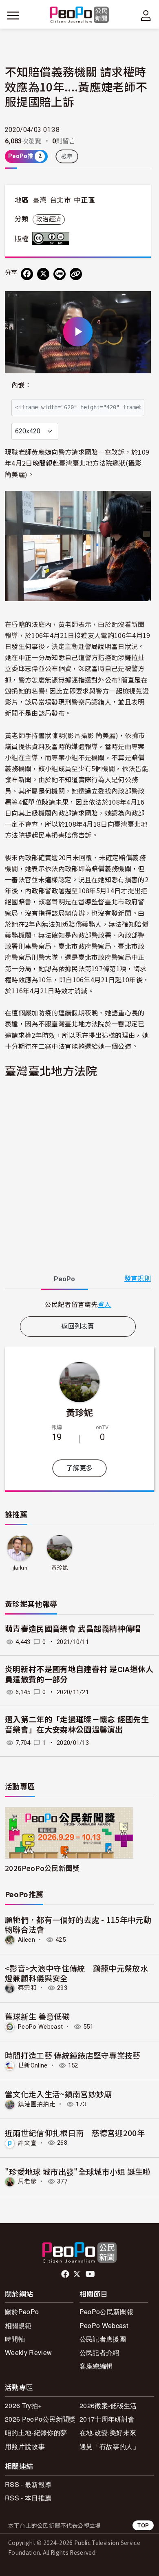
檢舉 (67, 156)
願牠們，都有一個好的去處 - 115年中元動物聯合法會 (78, 1924)
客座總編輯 (96, 2366)
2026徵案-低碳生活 (108, 2405)
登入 (105, 1304)
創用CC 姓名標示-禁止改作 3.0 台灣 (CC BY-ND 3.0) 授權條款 (53, 239)
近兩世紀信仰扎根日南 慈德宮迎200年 (75, 2133)
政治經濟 (49, 219)
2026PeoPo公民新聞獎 (42, 1868)
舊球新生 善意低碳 (37, 2016)
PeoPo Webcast (40, 2027)
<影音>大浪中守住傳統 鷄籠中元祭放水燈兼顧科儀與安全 (76, 1973)
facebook (66, 2274)
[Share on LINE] (60, 274)
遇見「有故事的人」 (109, 2446)
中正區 (84, 200)
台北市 (60, 200)
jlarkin (20, 1568)
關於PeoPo (22, 2312)
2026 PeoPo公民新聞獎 (40, 2419)
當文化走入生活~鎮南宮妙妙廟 (58, 2094)
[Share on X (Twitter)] (43, 274)
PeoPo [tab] (64, 1279)
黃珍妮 (80, 1412)
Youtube (91, 2274)
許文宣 (27, 2143)
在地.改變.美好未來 (108, 2432)
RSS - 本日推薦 (28, 2498)
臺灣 (40, 200)
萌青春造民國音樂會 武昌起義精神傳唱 (73, 1629)
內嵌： (21, 385)
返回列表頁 (78, 1326)
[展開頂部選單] (146, 16)
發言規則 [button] (138, 1279)
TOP (143, 2525)
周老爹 (27, 2181)
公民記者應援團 (103, 2339)
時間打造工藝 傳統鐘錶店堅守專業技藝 (73, 2055)
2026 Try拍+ (23, 2405)
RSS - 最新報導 (28, 2484)
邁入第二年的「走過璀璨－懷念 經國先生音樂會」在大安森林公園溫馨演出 (77, 1725)
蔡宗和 (27, 1988)
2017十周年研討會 (107, 2419)
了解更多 (79, 1468)
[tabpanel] (78, 1304)
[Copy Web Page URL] (76, 274)
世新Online (33, 2065)
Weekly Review (28, 2352)
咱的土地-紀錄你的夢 (36, 2432)
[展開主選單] (13, 16)
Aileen (26, 1940)
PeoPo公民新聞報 (106, 2312)
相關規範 (18, 2325)
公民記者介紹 (99, 2352)
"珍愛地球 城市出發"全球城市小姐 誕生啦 (78, 2171)
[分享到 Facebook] (27, 274)
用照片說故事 (25, 2446)
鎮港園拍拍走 (37, 2104)
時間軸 (15, 2339)
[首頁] (80, 15)
